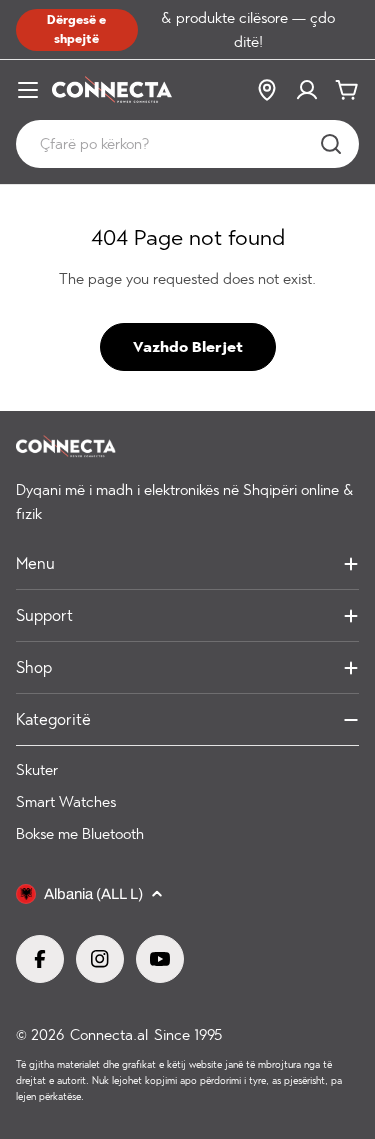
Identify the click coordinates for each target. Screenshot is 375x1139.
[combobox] (187, 144)
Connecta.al (109, 1035)
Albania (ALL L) (93, 894)
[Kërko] (331, 144)
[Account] (307, 90)
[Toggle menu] (28, 90)
